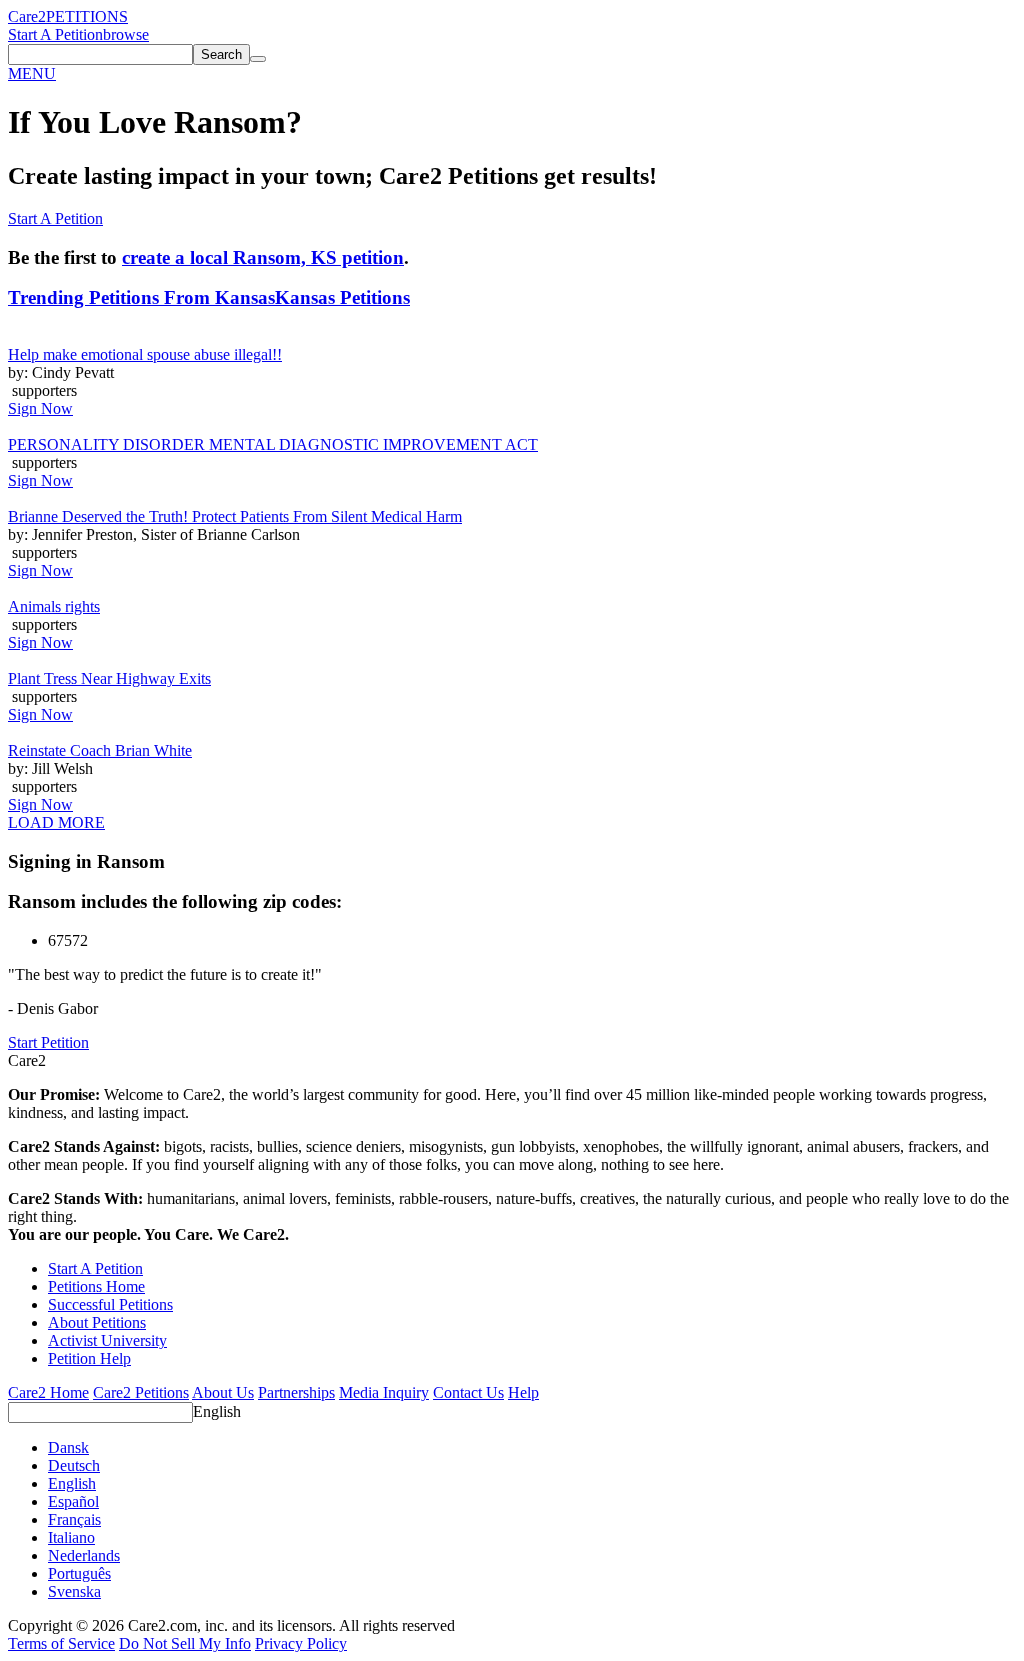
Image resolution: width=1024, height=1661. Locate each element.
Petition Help (89, 1358)
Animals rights (54, 606)
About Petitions (97, 1322)
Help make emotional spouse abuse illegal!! (145, 354)
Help (523, 1392)
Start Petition (48, 1042)
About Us (223, 1392)
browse (126, 34)
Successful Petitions (110, 1304)
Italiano (71, 1537)
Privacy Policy (301, 1643)
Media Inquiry (384, 1392)
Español (73, 1501)
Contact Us (468, 1392)
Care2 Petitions (141, 1392)
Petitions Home (96, 1286)
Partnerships (296, 1392)
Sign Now (40, 408)
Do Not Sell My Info (185, 1643)
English (217, 1411)
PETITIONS (87, 16)
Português (79, 1573)
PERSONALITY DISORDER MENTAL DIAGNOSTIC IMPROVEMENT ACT (273, 444)
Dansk (68, 1447)
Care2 (27, 16)
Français (74, 1519)
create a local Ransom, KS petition (263, 257)
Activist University (107, 1340)
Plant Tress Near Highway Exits (109, 678)
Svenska (74, 1591)
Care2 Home (48, 1392)
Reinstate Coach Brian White (100, 750)
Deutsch (74, 1465)
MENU (32, 73)
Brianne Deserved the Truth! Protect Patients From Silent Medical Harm (235, 516)
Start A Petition (55, 34)
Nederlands (84, 1555)
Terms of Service (61, 1643)
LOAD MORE (56, 822)
